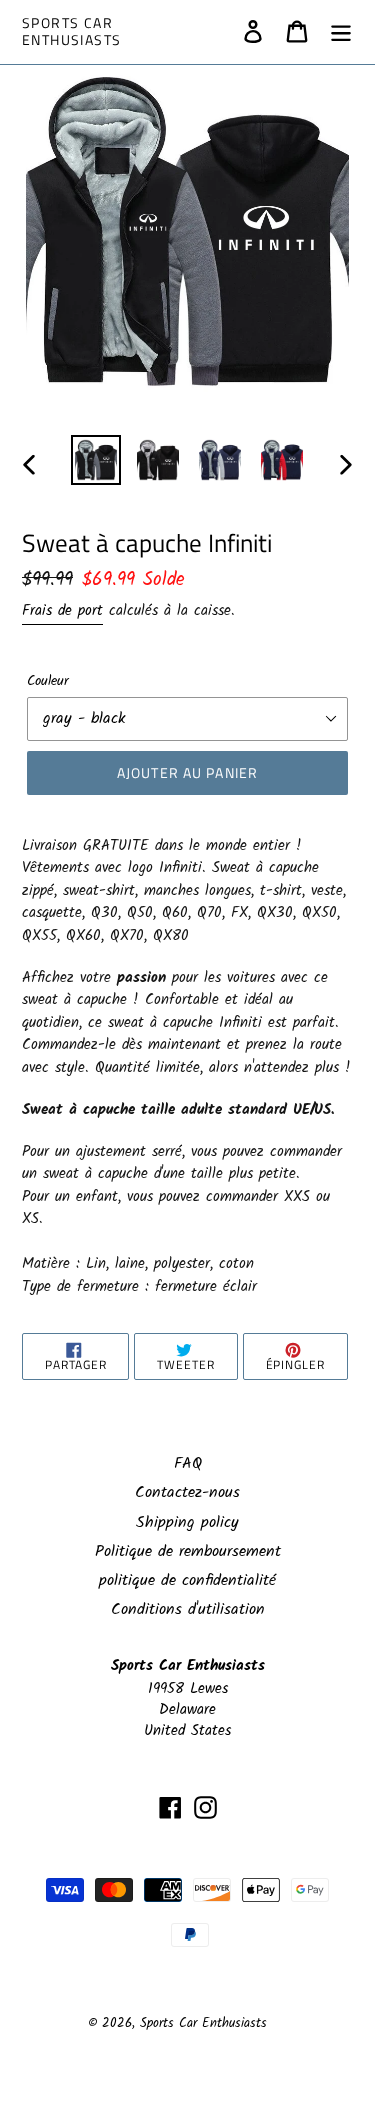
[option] (96, 460)
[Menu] (341, 32)
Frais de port (62, 611)
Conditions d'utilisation (188, 1609)
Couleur (48, 681)
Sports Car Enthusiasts (71, 32)
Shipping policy (187, 1522)
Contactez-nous (187, 1492)
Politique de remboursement (188, 1551)
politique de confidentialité (187, 1580)
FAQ (188, 1463)
